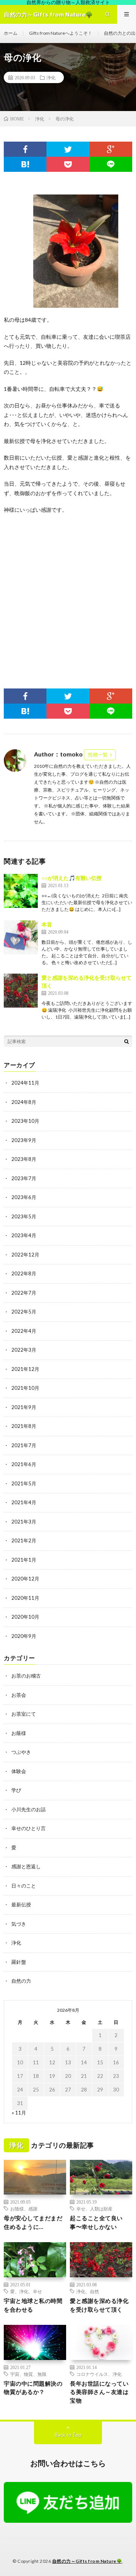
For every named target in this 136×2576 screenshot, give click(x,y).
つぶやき (21, 1752)
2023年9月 (24, 1140)
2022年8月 (24, 1273)
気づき (19, 1924)
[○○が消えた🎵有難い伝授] (21, 891)
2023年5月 (24, 1216)
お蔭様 (19, 1733)
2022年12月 (25, 1255)
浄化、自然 (88, 2291)
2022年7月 (24, 1293)
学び (16, 1790)
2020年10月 (25, 1617)
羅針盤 (19, 1962)
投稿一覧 (98, 755)
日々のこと (24, 1886)
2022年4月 (24, 1331)
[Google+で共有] (111, 149)
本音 (47, 924)
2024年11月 (25, 1083)
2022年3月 (24, 1350)
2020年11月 (25, 1598)
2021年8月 (24, 1426)
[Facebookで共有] (25, 149)
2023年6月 (24, 1197)
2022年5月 (24, 1312)
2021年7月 (24, 1445)
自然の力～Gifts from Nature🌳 (87, 2561)
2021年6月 (24, 1464)
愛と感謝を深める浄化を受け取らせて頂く (99, 2305)
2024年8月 (24, 1102)
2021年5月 (24, 1483)
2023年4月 (24, 1235)
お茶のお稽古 (26, 1676)
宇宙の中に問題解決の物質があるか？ (33, 2388)
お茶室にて (24, 1714)
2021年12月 (25, 1369)
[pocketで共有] (68, 164)
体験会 (19, 1771)
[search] (127, 1041)
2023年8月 (24, 1159)
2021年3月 (24, 1522)
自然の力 (21, 1981)
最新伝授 (21, 1905)
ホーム (11, 33)
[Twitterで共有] (68, 149)
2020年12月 (25, 1579)
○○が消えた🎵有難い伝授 (72, 878)
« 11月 (19, 2113)
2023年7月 (24, 1178)
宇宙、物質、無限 (28, 2374)
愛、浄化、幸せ (26, 2291)
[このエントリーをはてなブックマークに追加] (25, 164)
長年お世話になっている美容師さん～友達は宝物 (99, 2392)
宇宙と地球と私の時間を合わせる (33, 2305)
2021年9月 (24, 1407)
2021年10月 (25, 1388)
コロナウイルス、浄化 (99, 2374)
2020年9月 (24, 1636)
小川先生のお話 (29, 1809)
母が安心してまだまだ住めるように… (33, 2222)
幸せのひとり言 (29, 1828)
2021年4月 (24, 1502)
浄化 (51, 77)
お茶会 (19, 1695)
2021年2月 (24, 1540)
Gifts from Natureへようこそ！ (61, 33)
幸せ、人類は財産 (94, 2209)
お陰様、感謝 (24, 2209)
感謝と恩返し (26, 1866)
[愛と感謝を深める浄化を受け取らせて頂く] (21, 991)
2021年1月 (24, 1560)
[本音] (21, 937)
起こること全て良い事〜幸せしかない (96, 2222)
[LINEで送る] (111, 164)
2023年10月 (25, 1121)
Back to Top (68, 2435)
